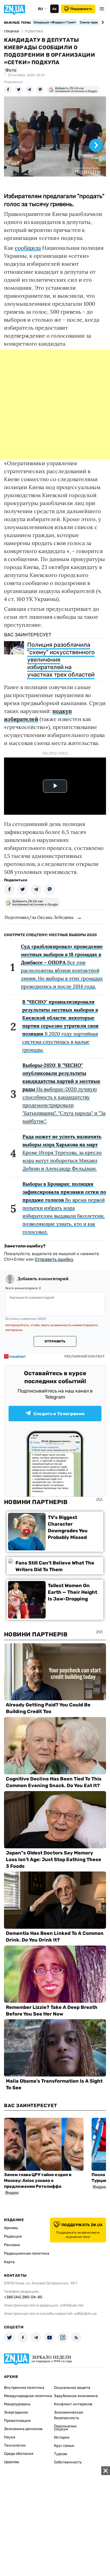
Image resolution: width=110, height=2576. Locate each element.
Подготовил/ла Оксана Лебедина (39, 917)
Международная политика (28, 2396)
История (62, 2437)
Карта (9, 2262)
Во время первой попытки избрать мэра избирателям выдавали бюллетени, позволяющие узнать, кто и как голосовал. (64, 1208)
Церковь (12, 2462)
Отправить (55, 1341)
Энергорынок (16, 2412)
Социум (61, 2429)
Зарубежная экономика (76, 2396)
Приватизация (17, 2421)
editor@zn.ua (85, 2314)
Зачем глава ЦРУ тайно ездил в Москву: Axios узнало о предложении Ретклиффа (38, 2180)
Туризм (61, 2454)
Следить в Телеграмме (59, 1414)
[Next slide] (102, 22)
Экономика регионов (23, 2429)
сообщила (28, 248)
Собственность (68, 2462)
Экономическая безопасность (68, 2415)
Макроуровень (17, 2404)
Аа (54, 9)
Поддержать (81, 9)
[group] (55, 142)
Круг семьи (64, 2446)
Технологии (15, 2445)
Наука (10, 2437)
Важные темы (17, 23)
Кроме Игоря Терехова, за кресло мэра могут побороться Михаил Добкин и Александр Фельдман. (62, 1152)
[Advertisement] (55, 404)
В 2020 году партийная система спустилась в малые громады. (60, 1026)
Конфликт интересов (73, 2404)
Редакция (13, 2236)
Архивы (11, 2228)
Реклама (12, 2245)
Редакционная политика (27, 2253)
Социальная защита (72, 2388)
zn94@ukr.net (72, 2305)
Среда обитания (19, 2454)
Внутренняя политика (24, 2388)
